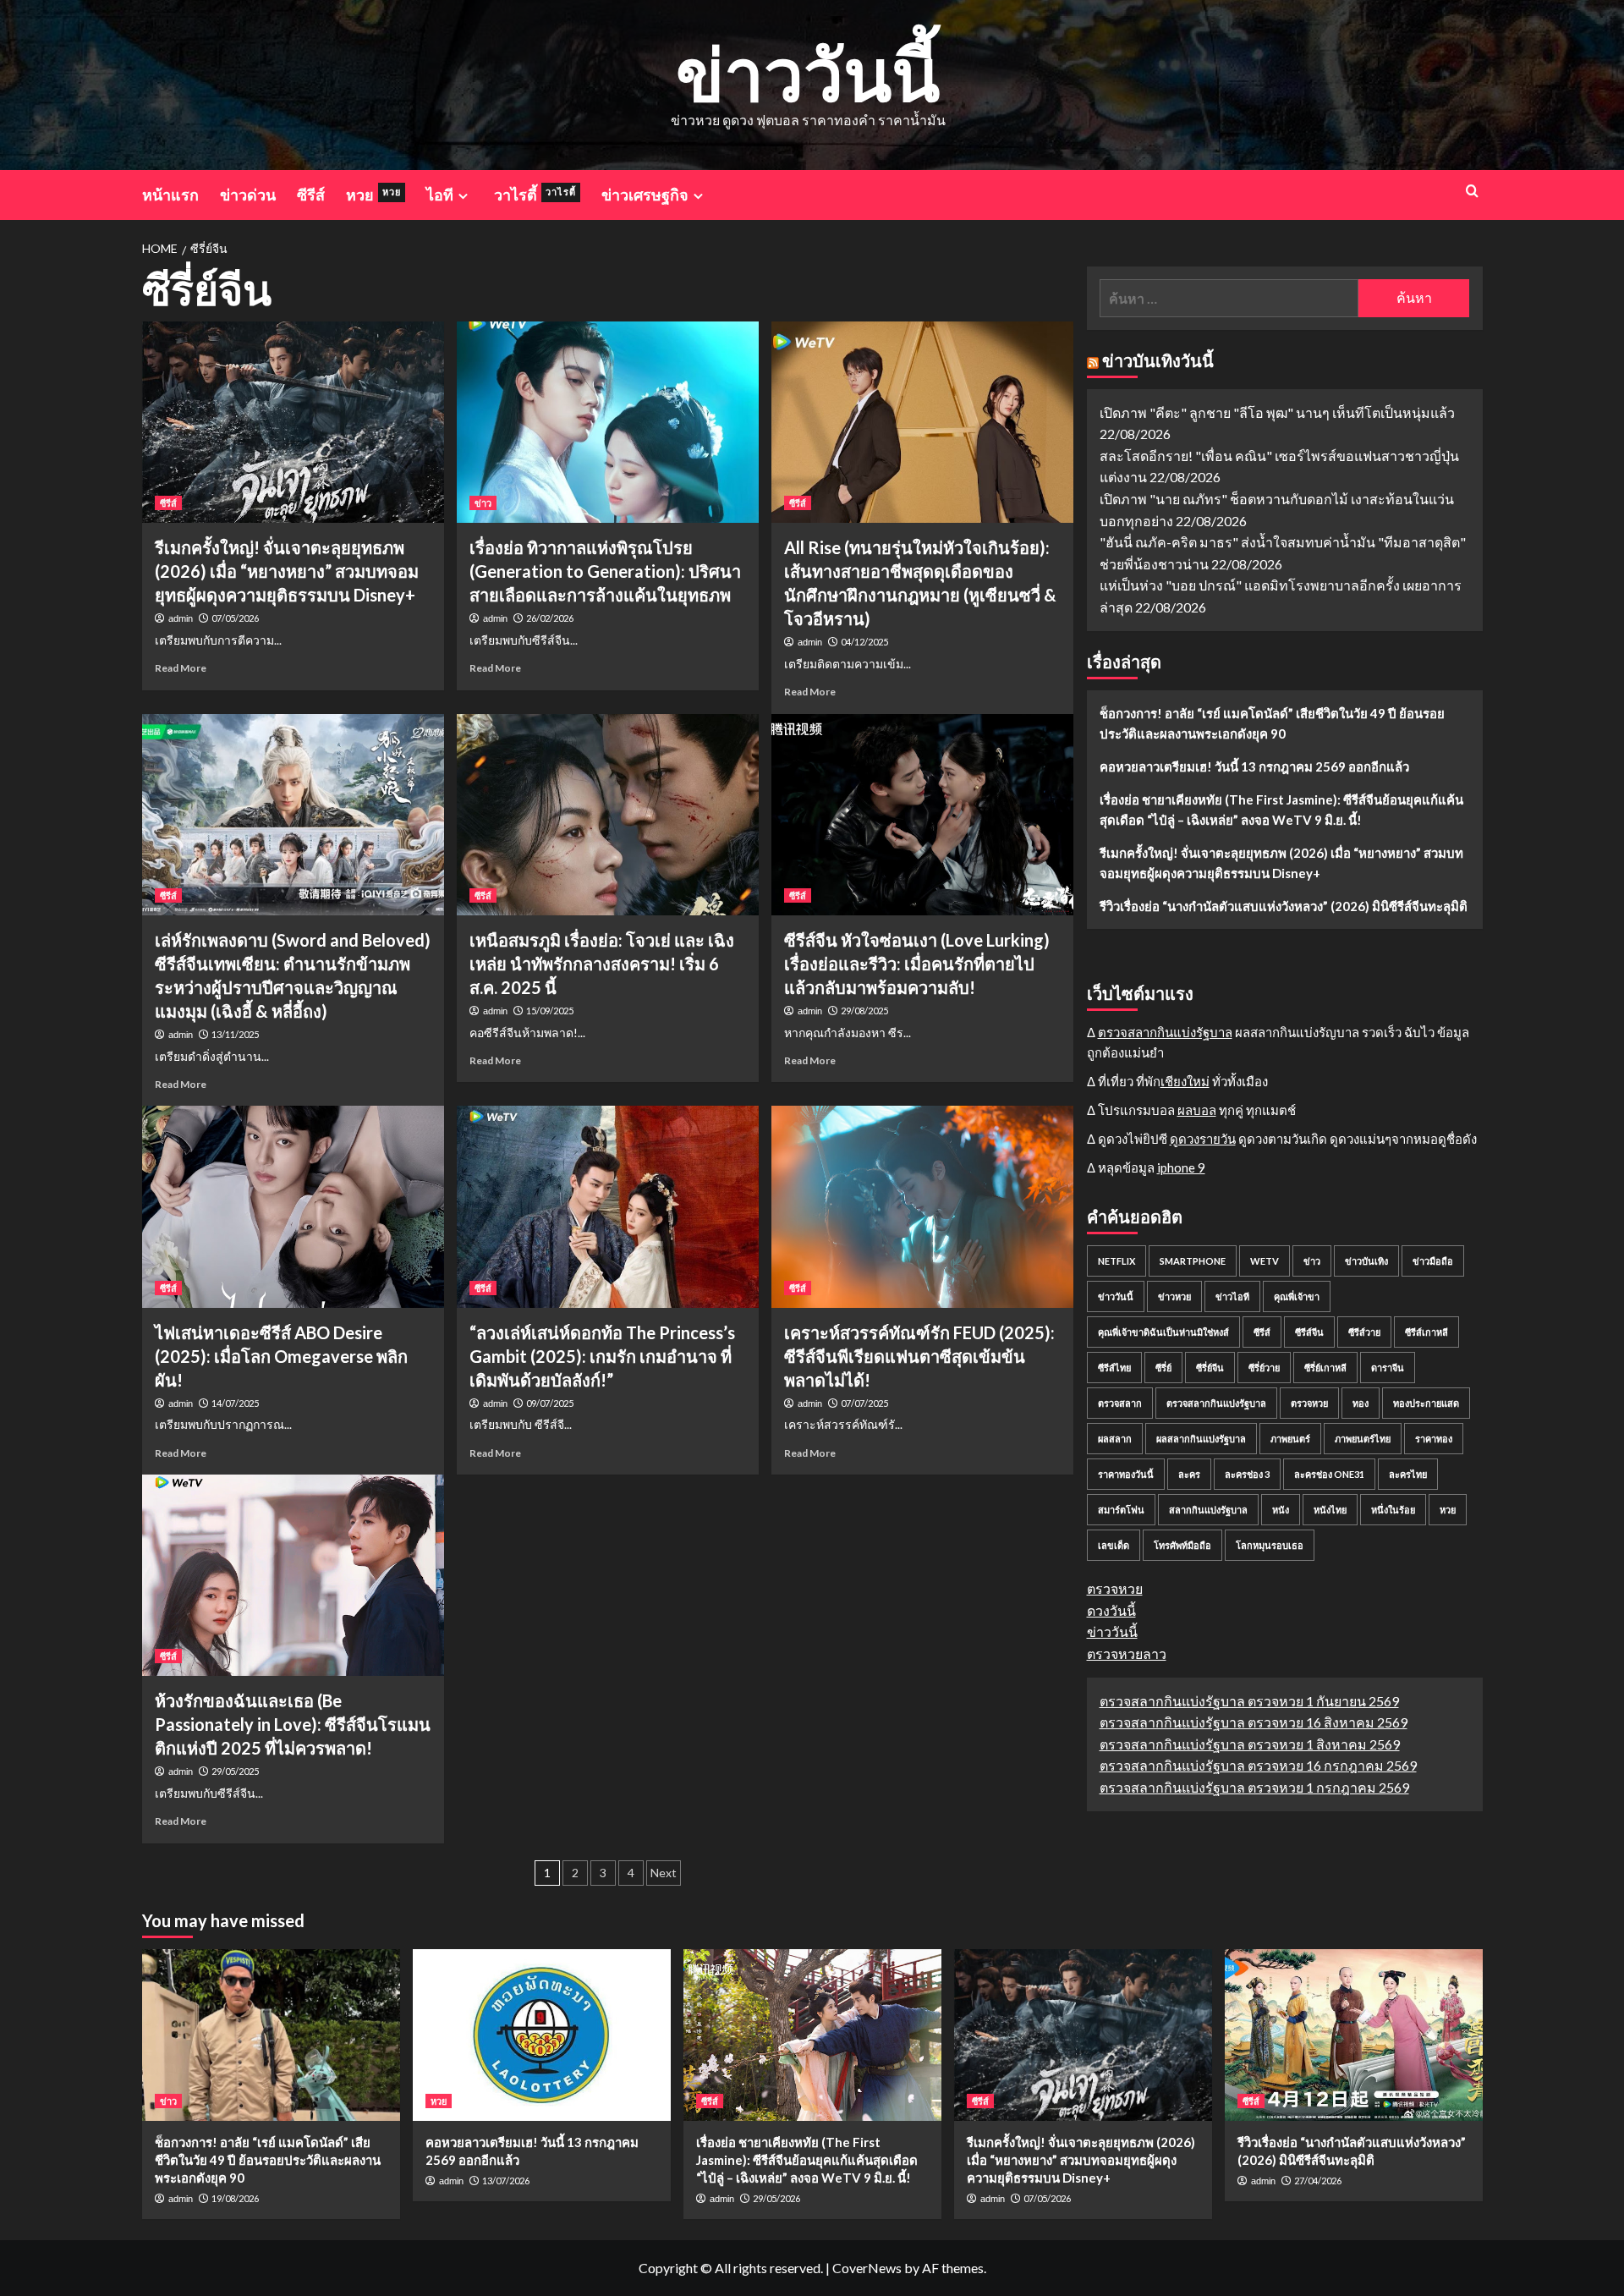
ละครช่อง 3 (1247, 1475)
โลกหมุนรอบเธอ (1270, 1546)
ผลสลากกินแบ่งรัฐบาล (1201, 1439)
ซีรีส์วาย (1364, 1333)
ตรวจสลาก (1120, 1404)
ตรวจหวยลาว (1127, 1654)
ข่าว (483, 503)
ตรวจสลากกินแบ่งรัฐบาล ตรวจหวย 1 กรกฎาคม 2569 (1254, 1787)
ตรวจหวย (1309, 1404)
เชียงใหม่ (1185, 1082)
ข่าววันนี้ (808, 73)
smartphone (1193, 1262)
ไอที (440, 195)
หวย (373, 195)
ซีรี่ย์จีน (1210, 1368)
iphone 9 (1181, 1168)
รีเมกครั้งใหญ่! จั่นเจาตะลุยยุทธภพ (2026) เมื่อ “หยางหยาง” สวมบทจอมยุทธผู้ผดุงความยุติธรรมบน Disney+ (287, 571)
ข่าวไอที (1232, 1297)
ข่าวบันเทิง (1366, 1262)
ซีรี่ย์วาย (1264, 1368)
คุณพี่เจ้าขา (1297, 1297)
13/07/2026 (506, 2181)
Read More (181, 668)
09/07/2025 (550, 1403)
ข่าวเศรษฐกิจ (645, 195)
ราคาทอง (1434, 1439)
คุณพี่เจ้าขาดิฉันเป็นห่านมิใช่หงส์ (1163, 1333)
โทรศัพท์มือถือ (1182, 1546)
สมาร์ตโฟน (1121, 1511)
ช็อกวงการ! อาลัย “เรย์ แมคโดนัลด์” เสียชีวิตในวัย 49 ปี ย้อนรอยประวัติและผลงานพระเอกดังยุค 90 (1272, 723)
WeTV (1265, 1262)
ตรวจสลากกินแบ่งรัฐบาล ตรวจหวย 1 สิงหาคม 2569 (1250, 1744)
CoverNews (867, 2268)
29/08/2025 (864, 1011)
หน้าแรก (170, 195)
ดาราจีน (1388, 1368)
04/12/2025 (864, 642)
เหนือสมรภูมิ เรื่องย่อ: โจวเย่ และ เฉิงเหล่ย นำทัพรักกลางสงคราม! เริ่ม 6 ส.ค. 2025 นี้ (602, 964)
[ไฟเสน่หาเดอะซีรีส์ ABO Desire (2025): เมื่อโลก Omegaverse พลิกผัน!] (293, 1206)
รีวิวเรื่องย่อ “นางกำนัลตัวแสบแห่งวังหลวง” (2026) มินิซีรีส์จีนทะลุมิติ (1284, 906)
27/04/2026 (1318, 2181)
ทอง (1361, 1404)
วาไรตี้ (535, 195)
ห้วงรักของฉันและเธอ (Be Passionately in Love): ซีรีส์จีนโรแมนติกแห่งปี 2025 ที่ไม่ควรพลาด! (293, 1724)
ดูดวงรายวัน (1203, 1140)
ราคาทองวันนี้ (1126, 1475)
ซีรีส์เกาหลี (1426, 1333)
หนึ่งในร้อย (1393, 1511)
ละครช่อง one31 (1329, 1475)
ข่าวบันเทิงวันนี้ (1158, 360)
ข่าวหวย (1174, 1297)
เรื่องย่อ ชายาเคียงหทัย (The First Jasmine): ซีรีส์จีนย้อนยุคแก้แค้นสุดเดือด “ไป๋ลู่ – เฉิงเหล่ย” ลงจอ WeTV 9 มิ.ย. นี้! (1281, 810)
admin (181, 618)
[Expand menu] (463, 196)
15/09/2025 (550, 1011)
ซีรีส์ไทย (1114, 1368)
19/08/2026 (235, 2198)
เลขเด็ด (1114, 1546)
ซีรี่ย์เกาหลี (1325, 1368)
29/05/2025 (235, 1771)
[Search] (1472, 191)
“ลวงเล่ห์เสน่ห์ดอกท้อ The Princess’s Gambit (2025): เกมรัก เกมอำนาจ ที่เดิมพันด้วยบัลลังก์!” (602, 1356)
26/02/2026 (550, 618)
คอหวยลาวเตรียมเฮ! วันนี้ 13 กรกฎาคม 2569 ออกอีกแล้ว (1254, 766)
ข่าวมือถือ (1433, 1262)
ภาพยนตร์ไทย (1363, 1439)
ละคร (1189, 1475)
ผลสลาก (1115, 1439)
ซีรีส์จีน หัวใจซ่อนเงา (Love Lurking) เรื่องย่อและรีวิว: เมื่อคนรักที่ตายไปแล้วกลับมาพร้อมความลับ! (917, 964)
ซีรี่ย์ (1163, 1368)
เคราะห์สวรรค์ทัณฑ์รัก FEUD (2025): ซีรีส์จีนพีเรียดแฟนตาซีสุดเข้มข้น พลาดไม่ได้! (919, 1356)
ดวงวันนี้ (1111, 1610)
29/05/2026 (776, 2198)
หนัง (1281, 1511)
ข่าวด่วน (248, 195)
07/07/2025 (864, 1403)
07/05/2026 (235, 618)
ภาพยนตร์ (1290, 1439)
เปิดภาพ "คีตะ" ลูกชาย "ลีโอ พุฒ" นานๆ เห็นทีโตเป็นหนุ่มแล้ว (1277, 412)
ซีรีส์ (311, 195)
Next (664, 1873)
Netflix (1116, 1262)
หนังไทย (1330, 1511)
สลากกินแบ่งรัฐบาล (1208, 1511)
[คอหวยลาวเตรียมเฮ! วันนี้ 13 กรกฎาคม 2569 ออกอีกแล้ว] (542, 2035)
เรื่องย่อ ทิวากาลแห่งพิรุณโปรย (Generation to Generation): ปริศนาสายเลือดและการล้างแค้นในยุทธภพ (605, 571)
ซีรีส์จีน (1309, 1333)
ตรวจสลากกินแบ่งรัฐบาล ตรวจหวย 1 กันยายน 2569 (1249, 1701)
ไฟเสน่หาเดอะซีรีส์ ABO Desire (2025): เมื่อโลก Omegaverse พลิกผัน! (281, 1356)
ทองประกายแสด (1426, 1404)
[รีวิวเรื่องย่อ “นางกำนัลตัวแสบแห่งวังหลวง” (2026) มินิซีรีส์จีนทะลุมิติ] (1354, 2035)
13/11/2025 (235, 1034)
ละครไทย (1408, 1475)
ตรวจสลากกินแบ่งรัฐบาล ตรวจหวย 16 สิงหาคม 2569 (1254, 1723)
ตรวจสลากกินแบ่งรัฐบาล (1165, 1033)
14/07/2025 (235, 1403)
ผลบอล (1197, 1111)
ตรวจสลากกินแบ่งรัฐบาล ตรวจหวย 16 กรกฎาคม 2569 (1258, 1766)
